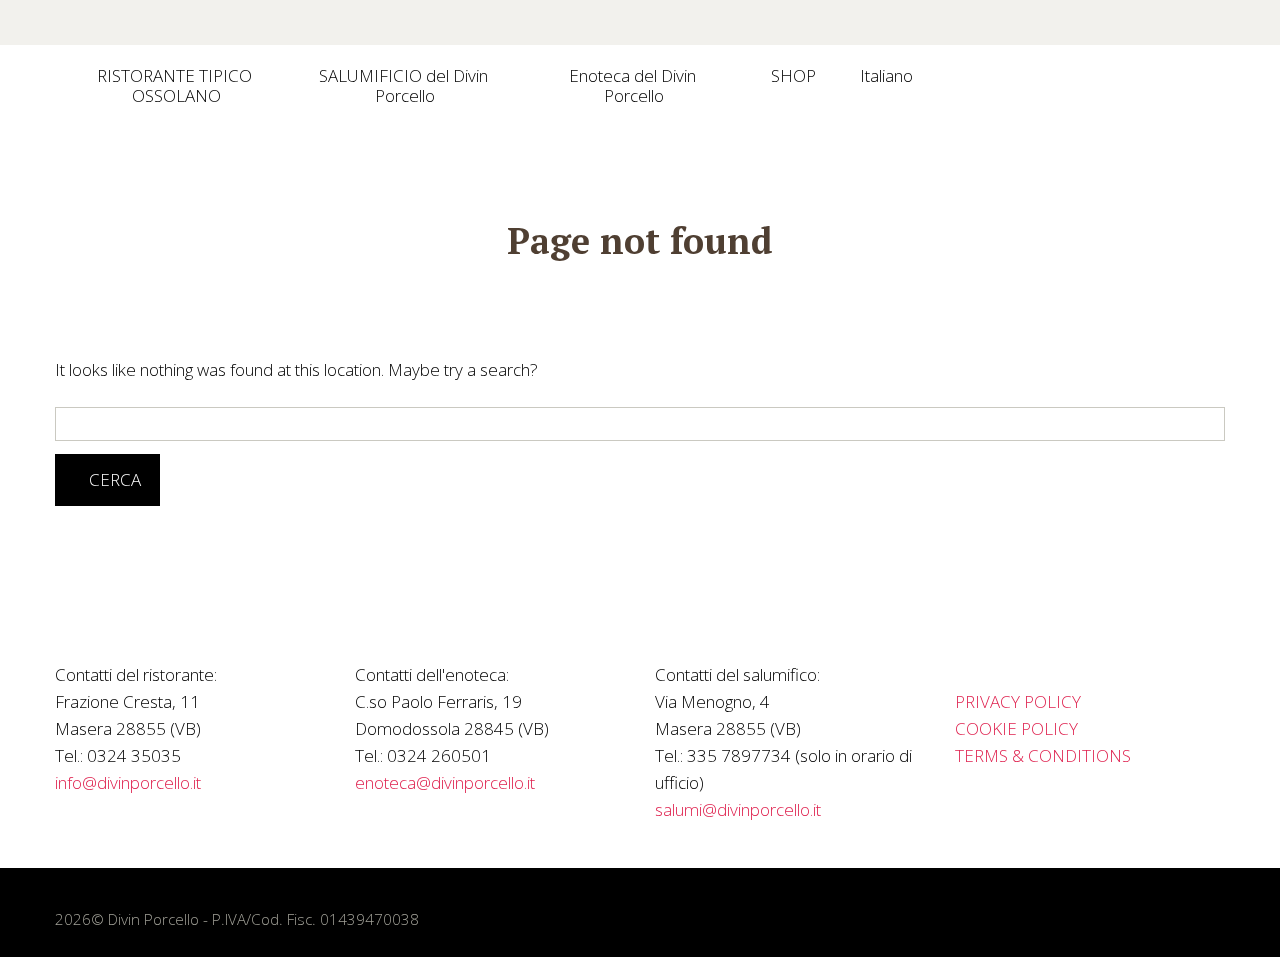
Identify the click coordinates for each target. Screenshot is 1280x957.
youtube (1140, 23)
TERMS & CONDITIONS (1043, 755)
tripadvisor (1096, 23)
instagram (1052, 23)
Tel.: (69, 755)
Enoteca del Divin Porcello (634, 85)
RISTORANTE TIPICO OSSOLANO (176, 85)
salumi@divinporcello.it (738, 809)
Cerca (115, 479)
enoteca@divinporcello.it (445, 782)
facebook (1008, 23)
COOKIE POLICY (1016, 728)
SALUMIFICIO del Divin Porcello (405, 85)
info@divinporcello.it (128, 782)
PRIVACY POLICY (1018, 701)
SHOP (793, 75)
